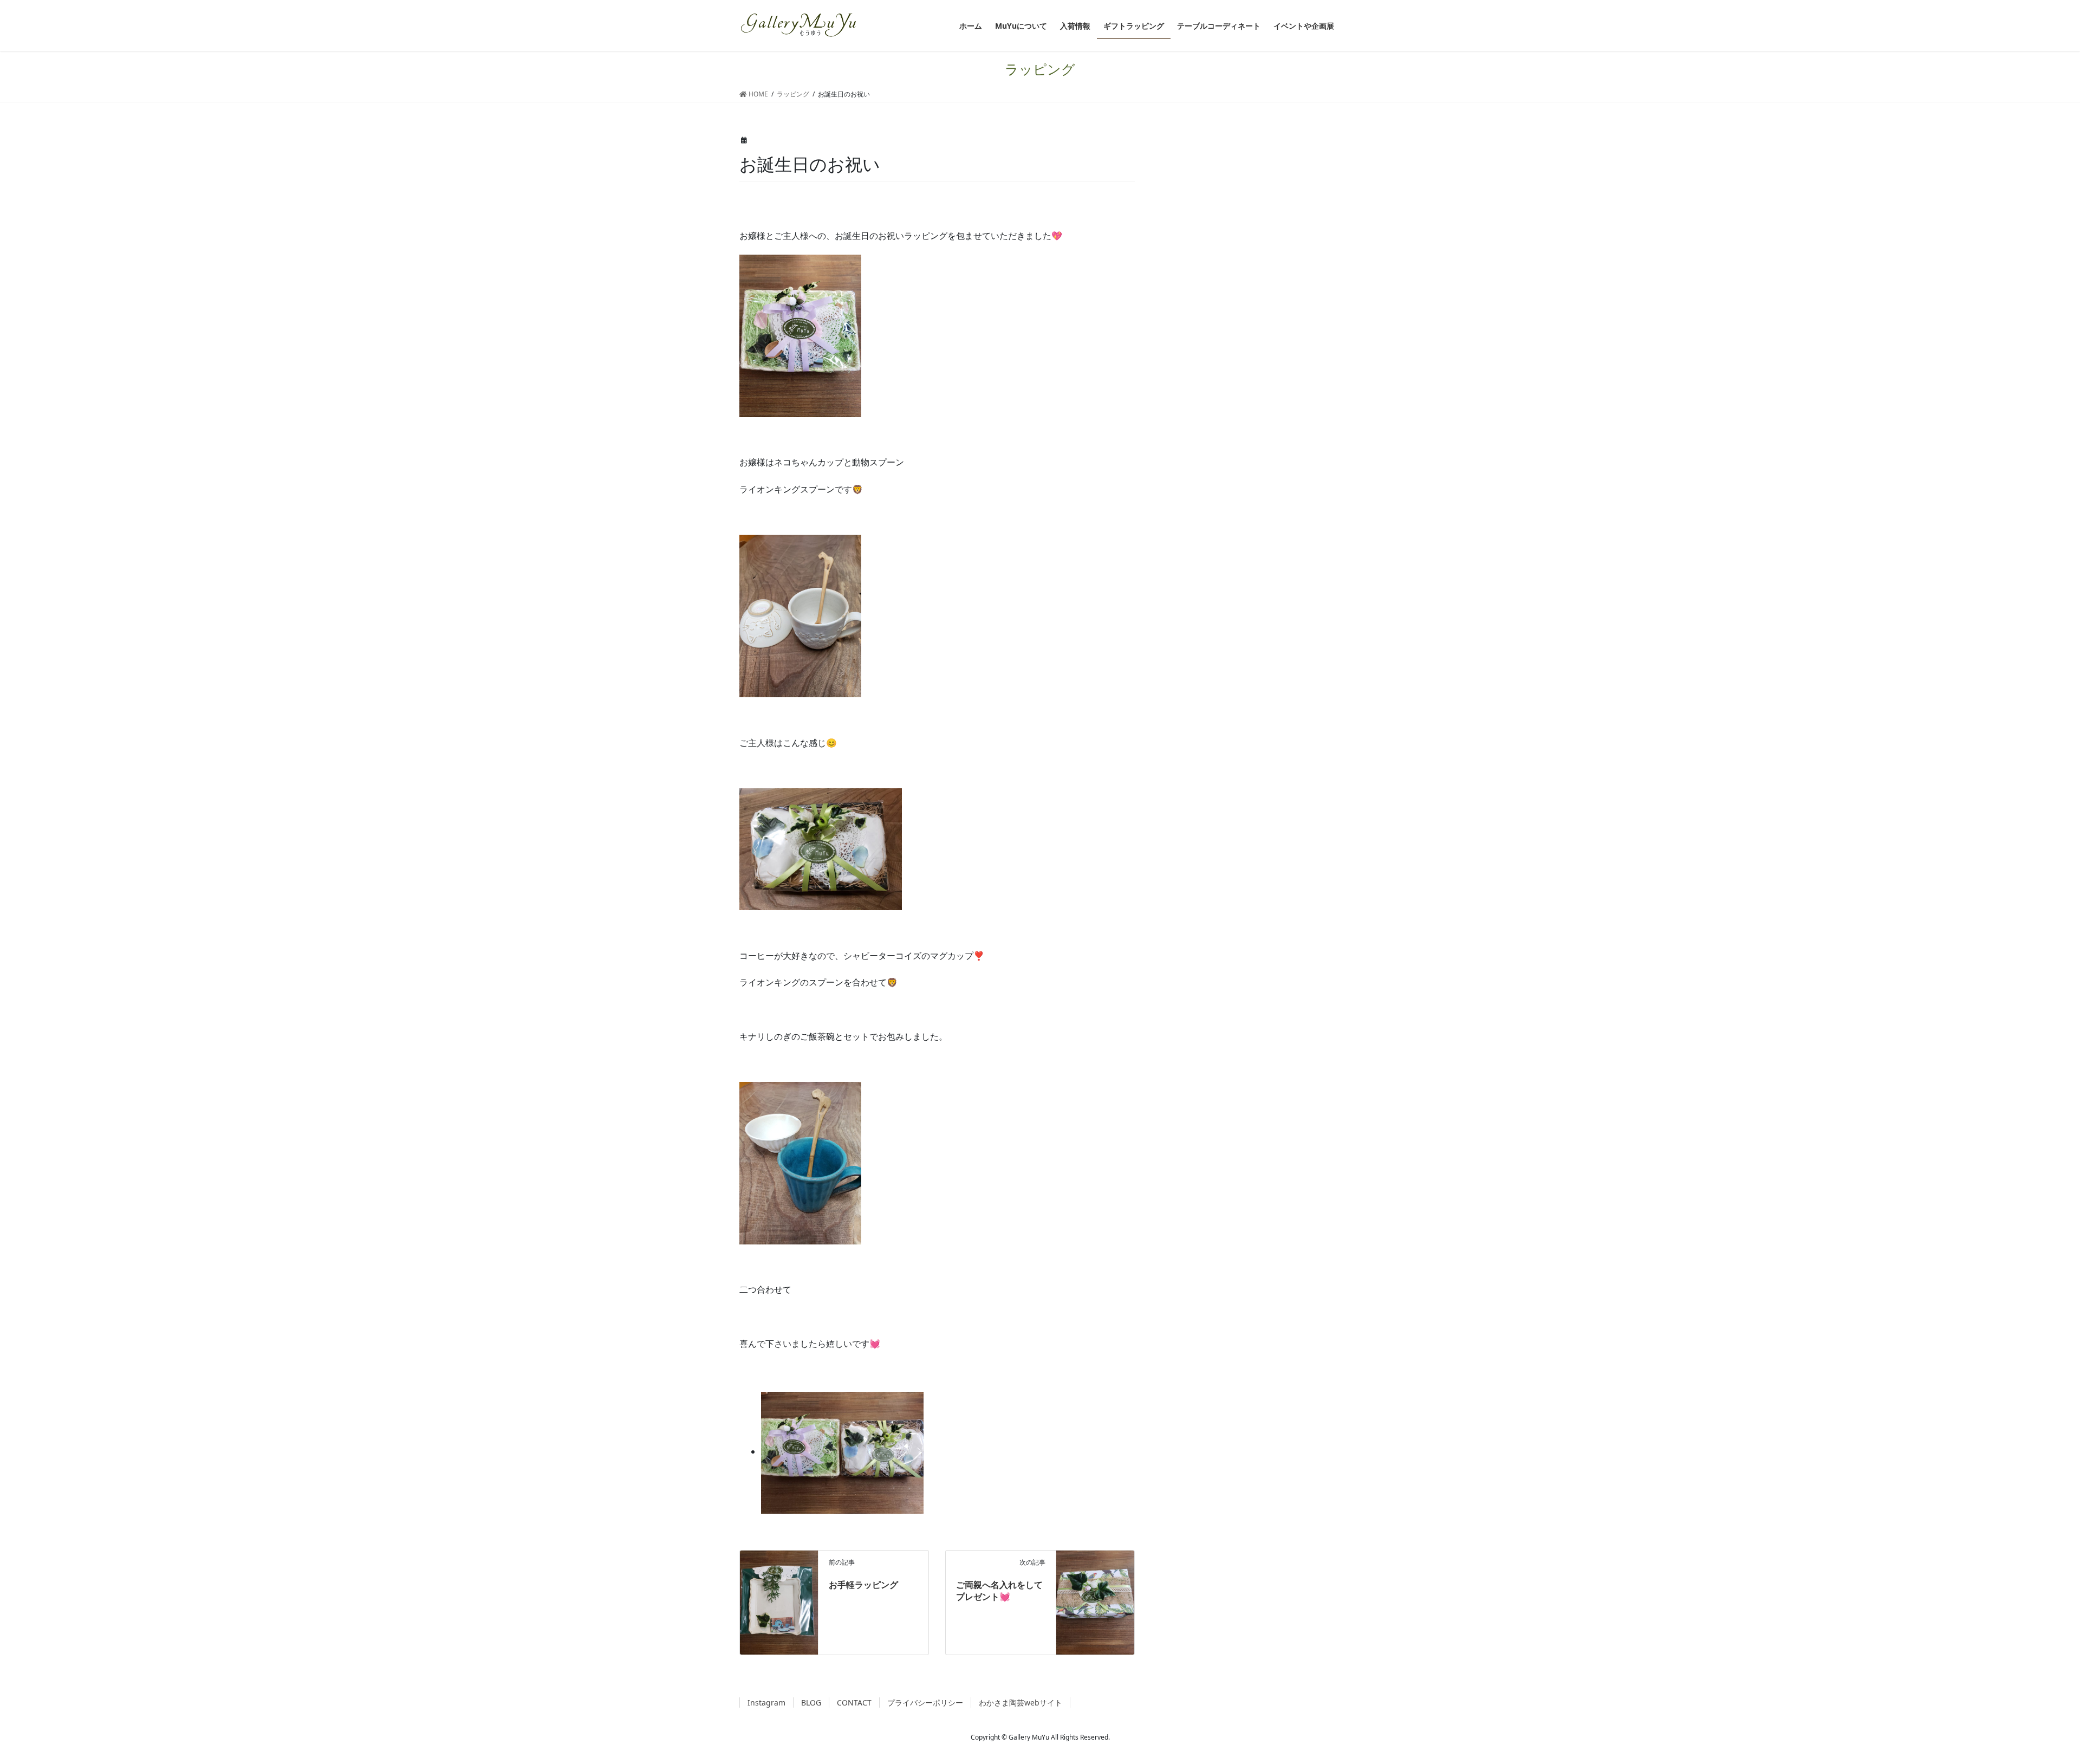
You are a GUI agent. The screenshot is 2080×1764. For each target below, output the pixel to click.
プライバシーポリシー (925, 1703)
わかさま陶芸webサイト (1020, 1703)
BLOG (811, 1703)
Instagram (766, 1703)
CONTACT (854, 1703)
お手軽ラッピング (863, 1585)
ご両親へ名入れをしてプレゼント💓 (999, 1591)
